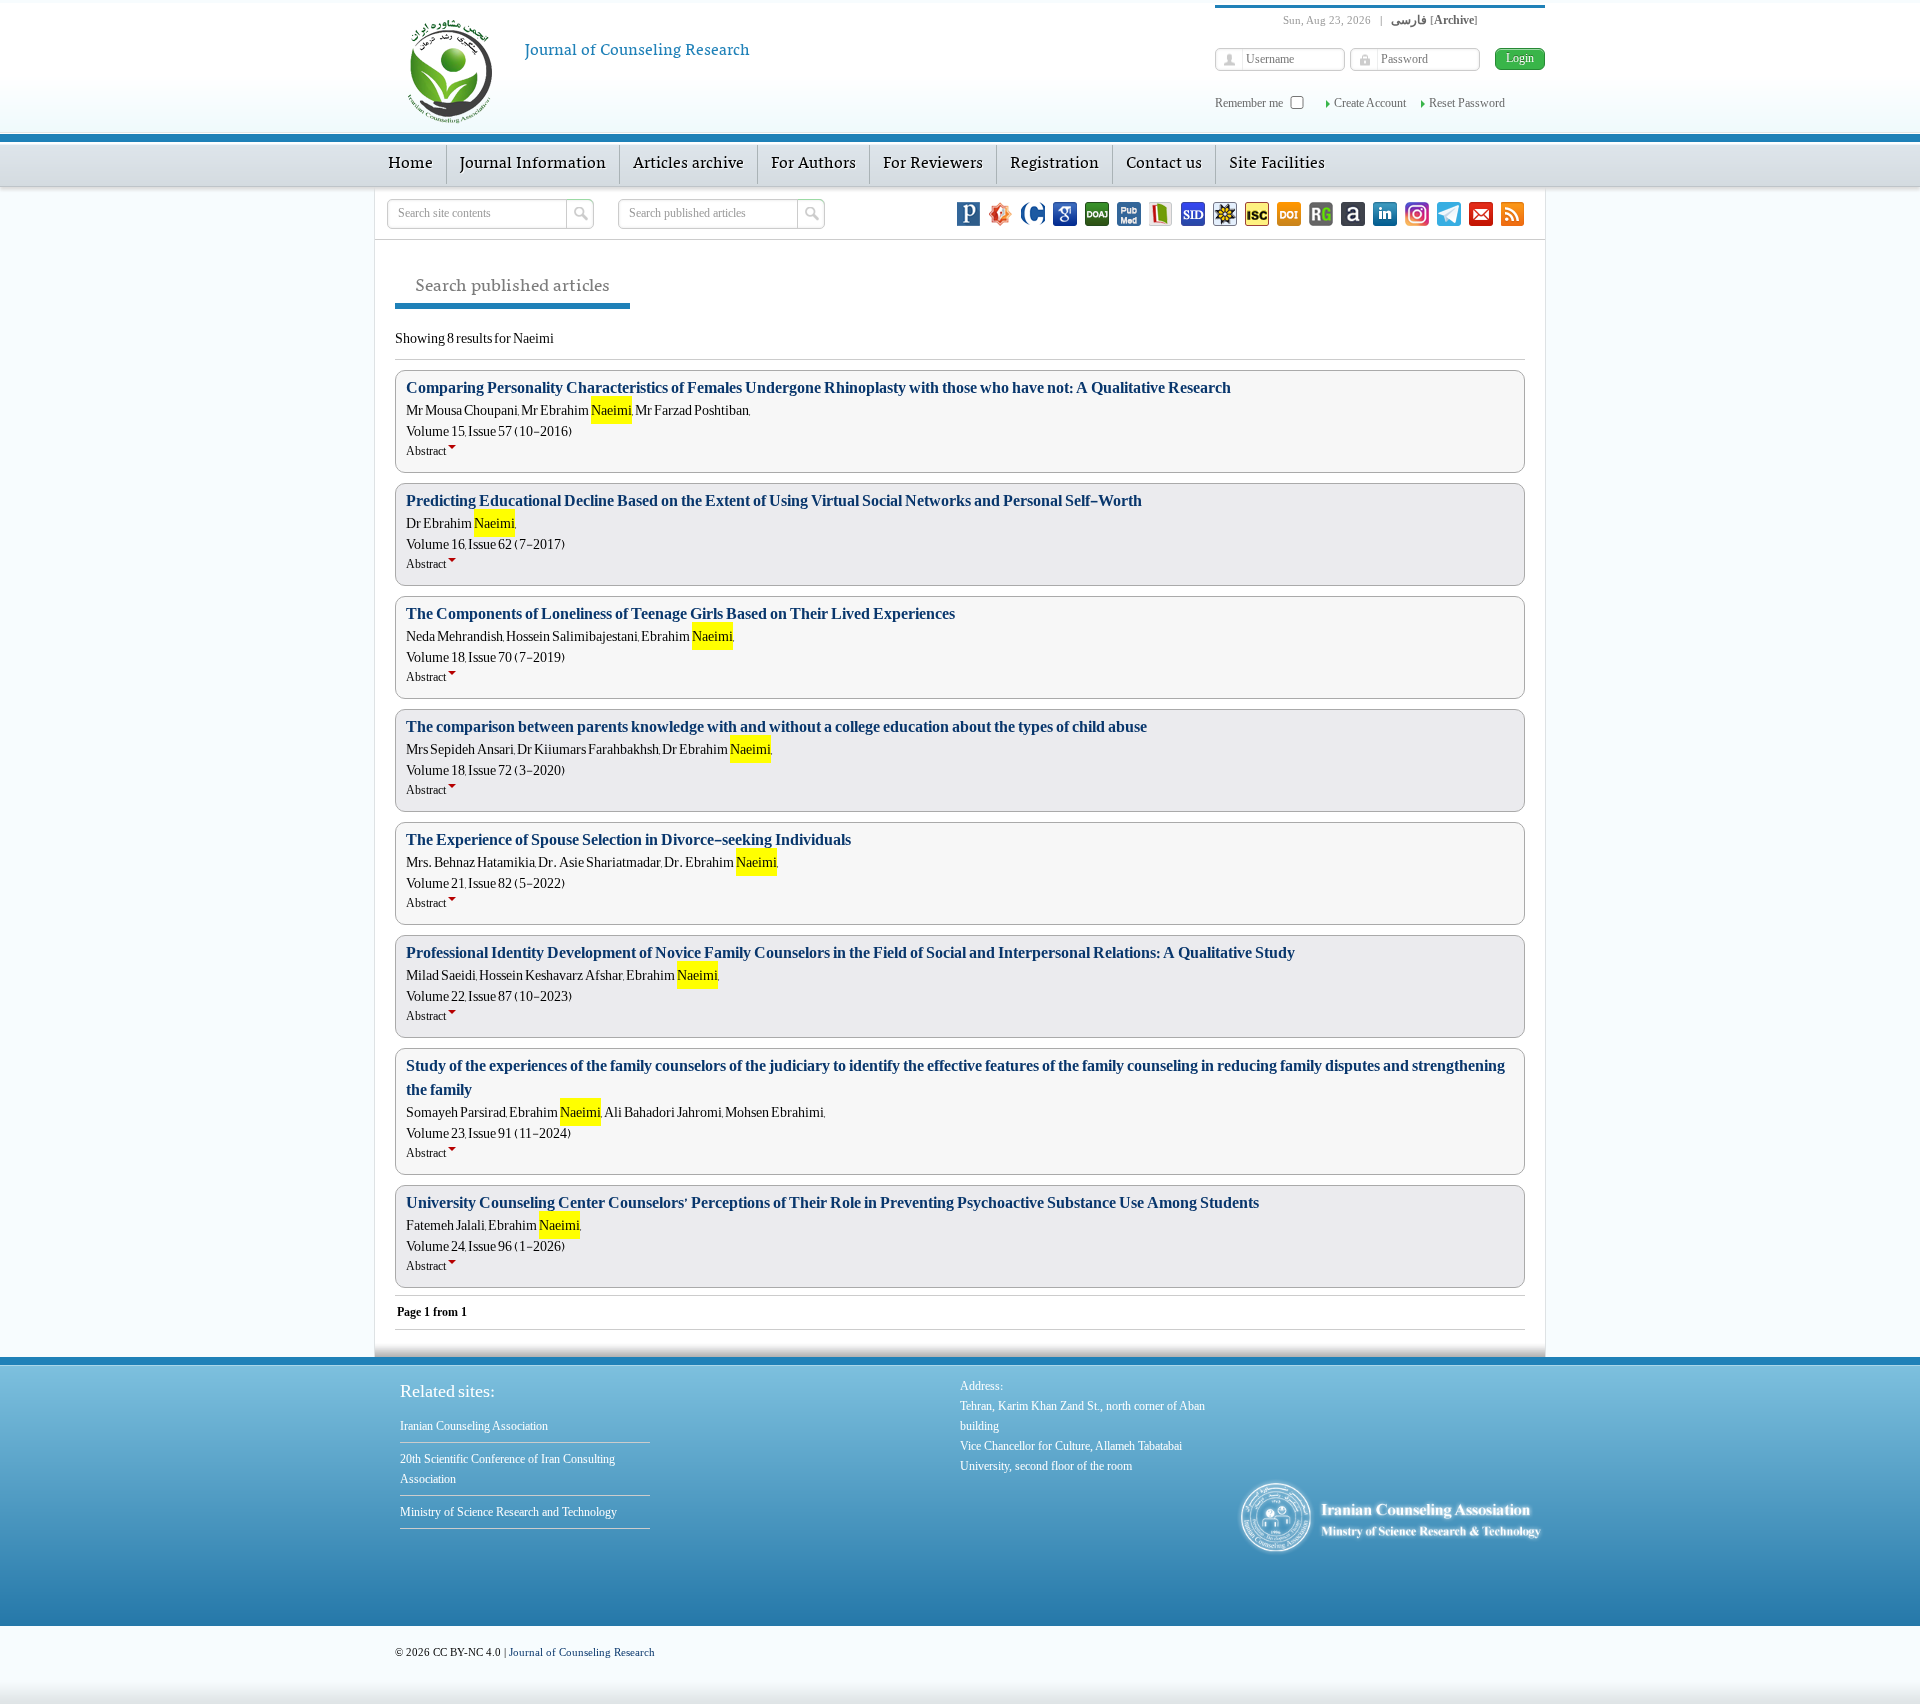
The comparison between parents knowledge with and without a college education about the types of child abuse (776, 727)
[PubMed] (1129, 214)
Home (410, 164)
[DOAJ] (1097, 214)
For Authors (813, 164)
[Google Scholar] (1065, 214)
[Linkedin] (1385, 214)
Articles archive (688, 164)
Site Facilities (1277, 164)
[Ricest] (1225, 214)
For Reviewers (933, 164)
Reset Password (1467, 103)
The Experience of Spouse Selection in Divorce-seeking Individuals (628, 840)
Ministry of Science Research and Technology (508, 1512)
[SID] (1193, 214)
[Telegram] (1449, 214)
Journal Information (533, 164)
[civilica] (1033, 214)
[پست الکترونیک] (1481, 214)
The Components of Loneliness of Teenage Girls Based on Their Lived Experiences (680, 614)
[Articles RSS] (1513, 214)
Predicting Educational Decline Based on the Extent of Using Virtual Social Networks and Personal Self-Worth (774, 501)
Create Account (1370, 103)
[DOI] (1289, 214)
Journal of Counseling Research (582, 1652)
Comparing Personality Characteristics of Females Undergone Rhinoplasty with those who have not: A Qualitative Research (818, 388)
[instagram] (1417, 214)
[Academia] (1353, 214)
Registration (1054, 164)
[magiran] (1161, 214)
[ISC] (1257, 214)
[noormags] (1001, 214)
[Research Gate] (1321, 214)
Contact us (1164, 164)
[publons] (969, 214)
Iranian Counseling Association (474, 1426)
